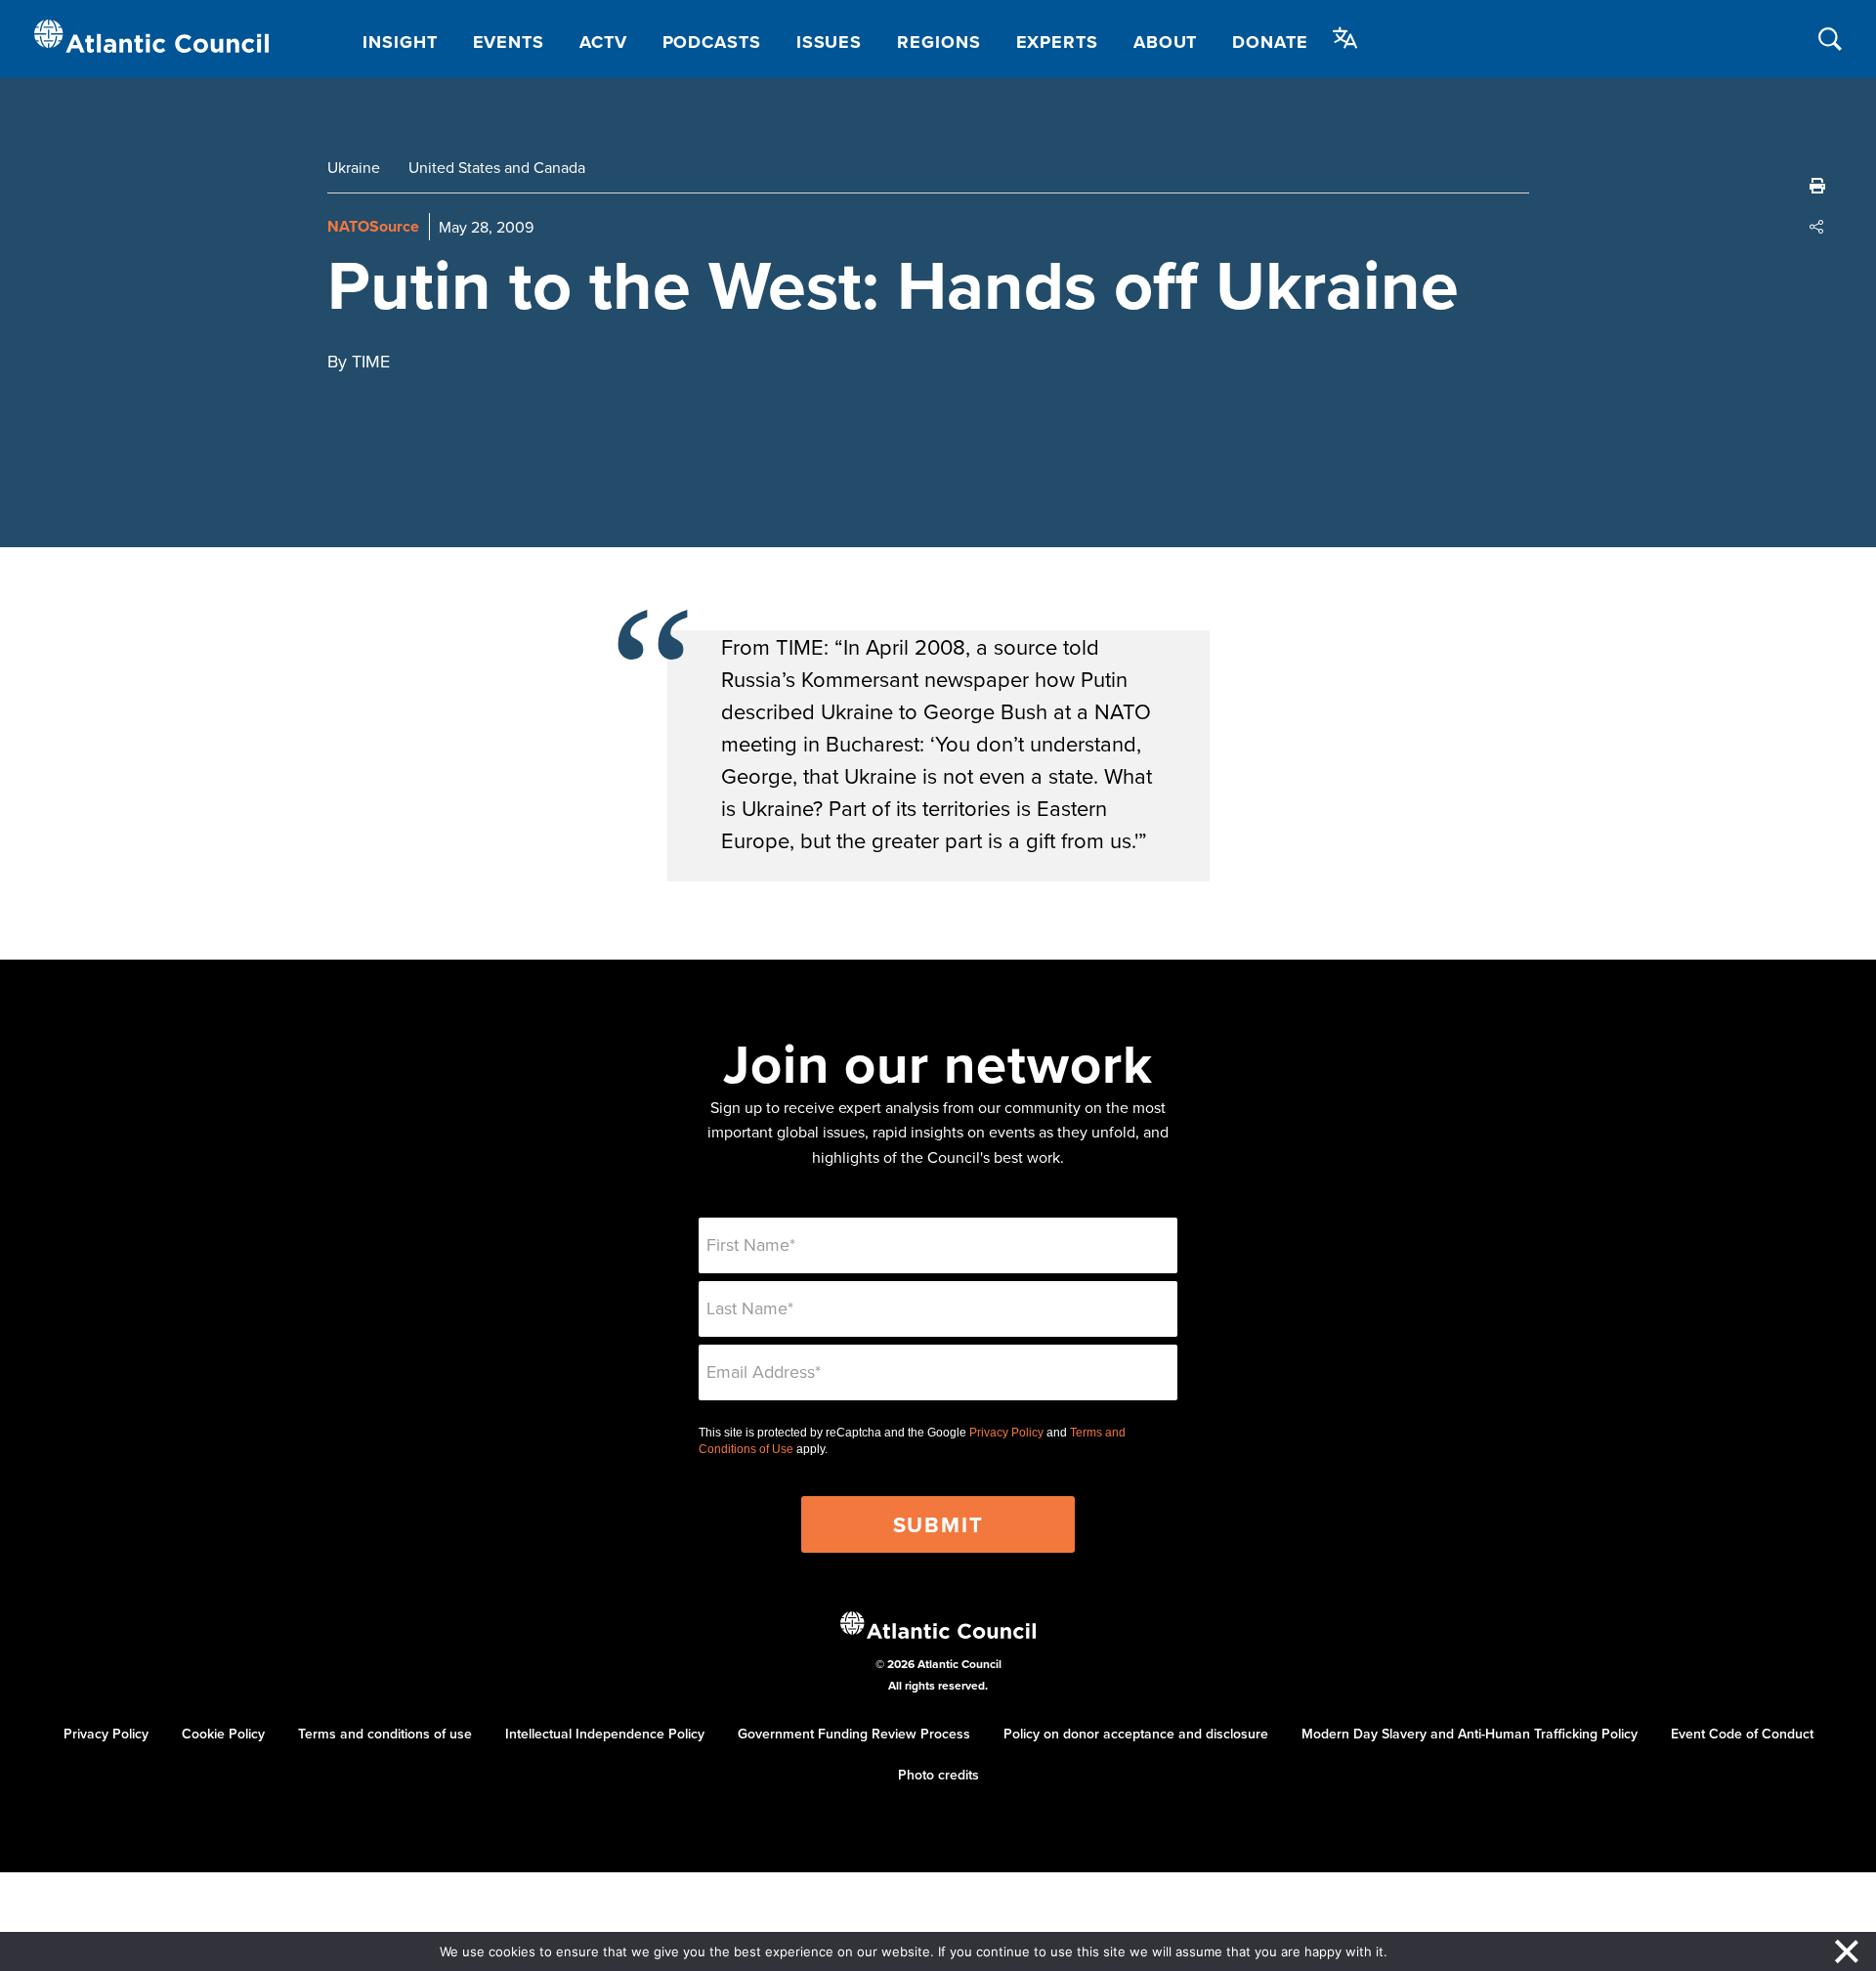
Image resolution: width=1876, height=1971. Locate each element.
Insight (400, 42)
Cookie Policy (223, 1734)
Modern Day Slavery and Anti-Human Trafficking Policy (1470, 1734)
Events (509, 42)
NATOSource (373, 226)
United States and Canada (497, 167)
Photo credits (938, 1775)
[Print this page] (1817, 186)
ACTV (603, 42)
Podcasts (712, 42)
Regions (938, 42)
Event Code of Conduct (1742, 1734)
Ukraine (354, 167)
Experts (1057, 42)
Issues (829, 42)
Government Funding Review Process (854, 1734)
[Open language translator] (1345, 38)
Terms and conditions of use (385, 1734)
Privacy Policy (1006, 1433)
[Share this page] (1817, 227)
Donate (1270, 42)
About (1166, 42)
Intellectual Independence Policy (605, 1734)
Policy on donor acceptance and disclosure (1136, 1734)
